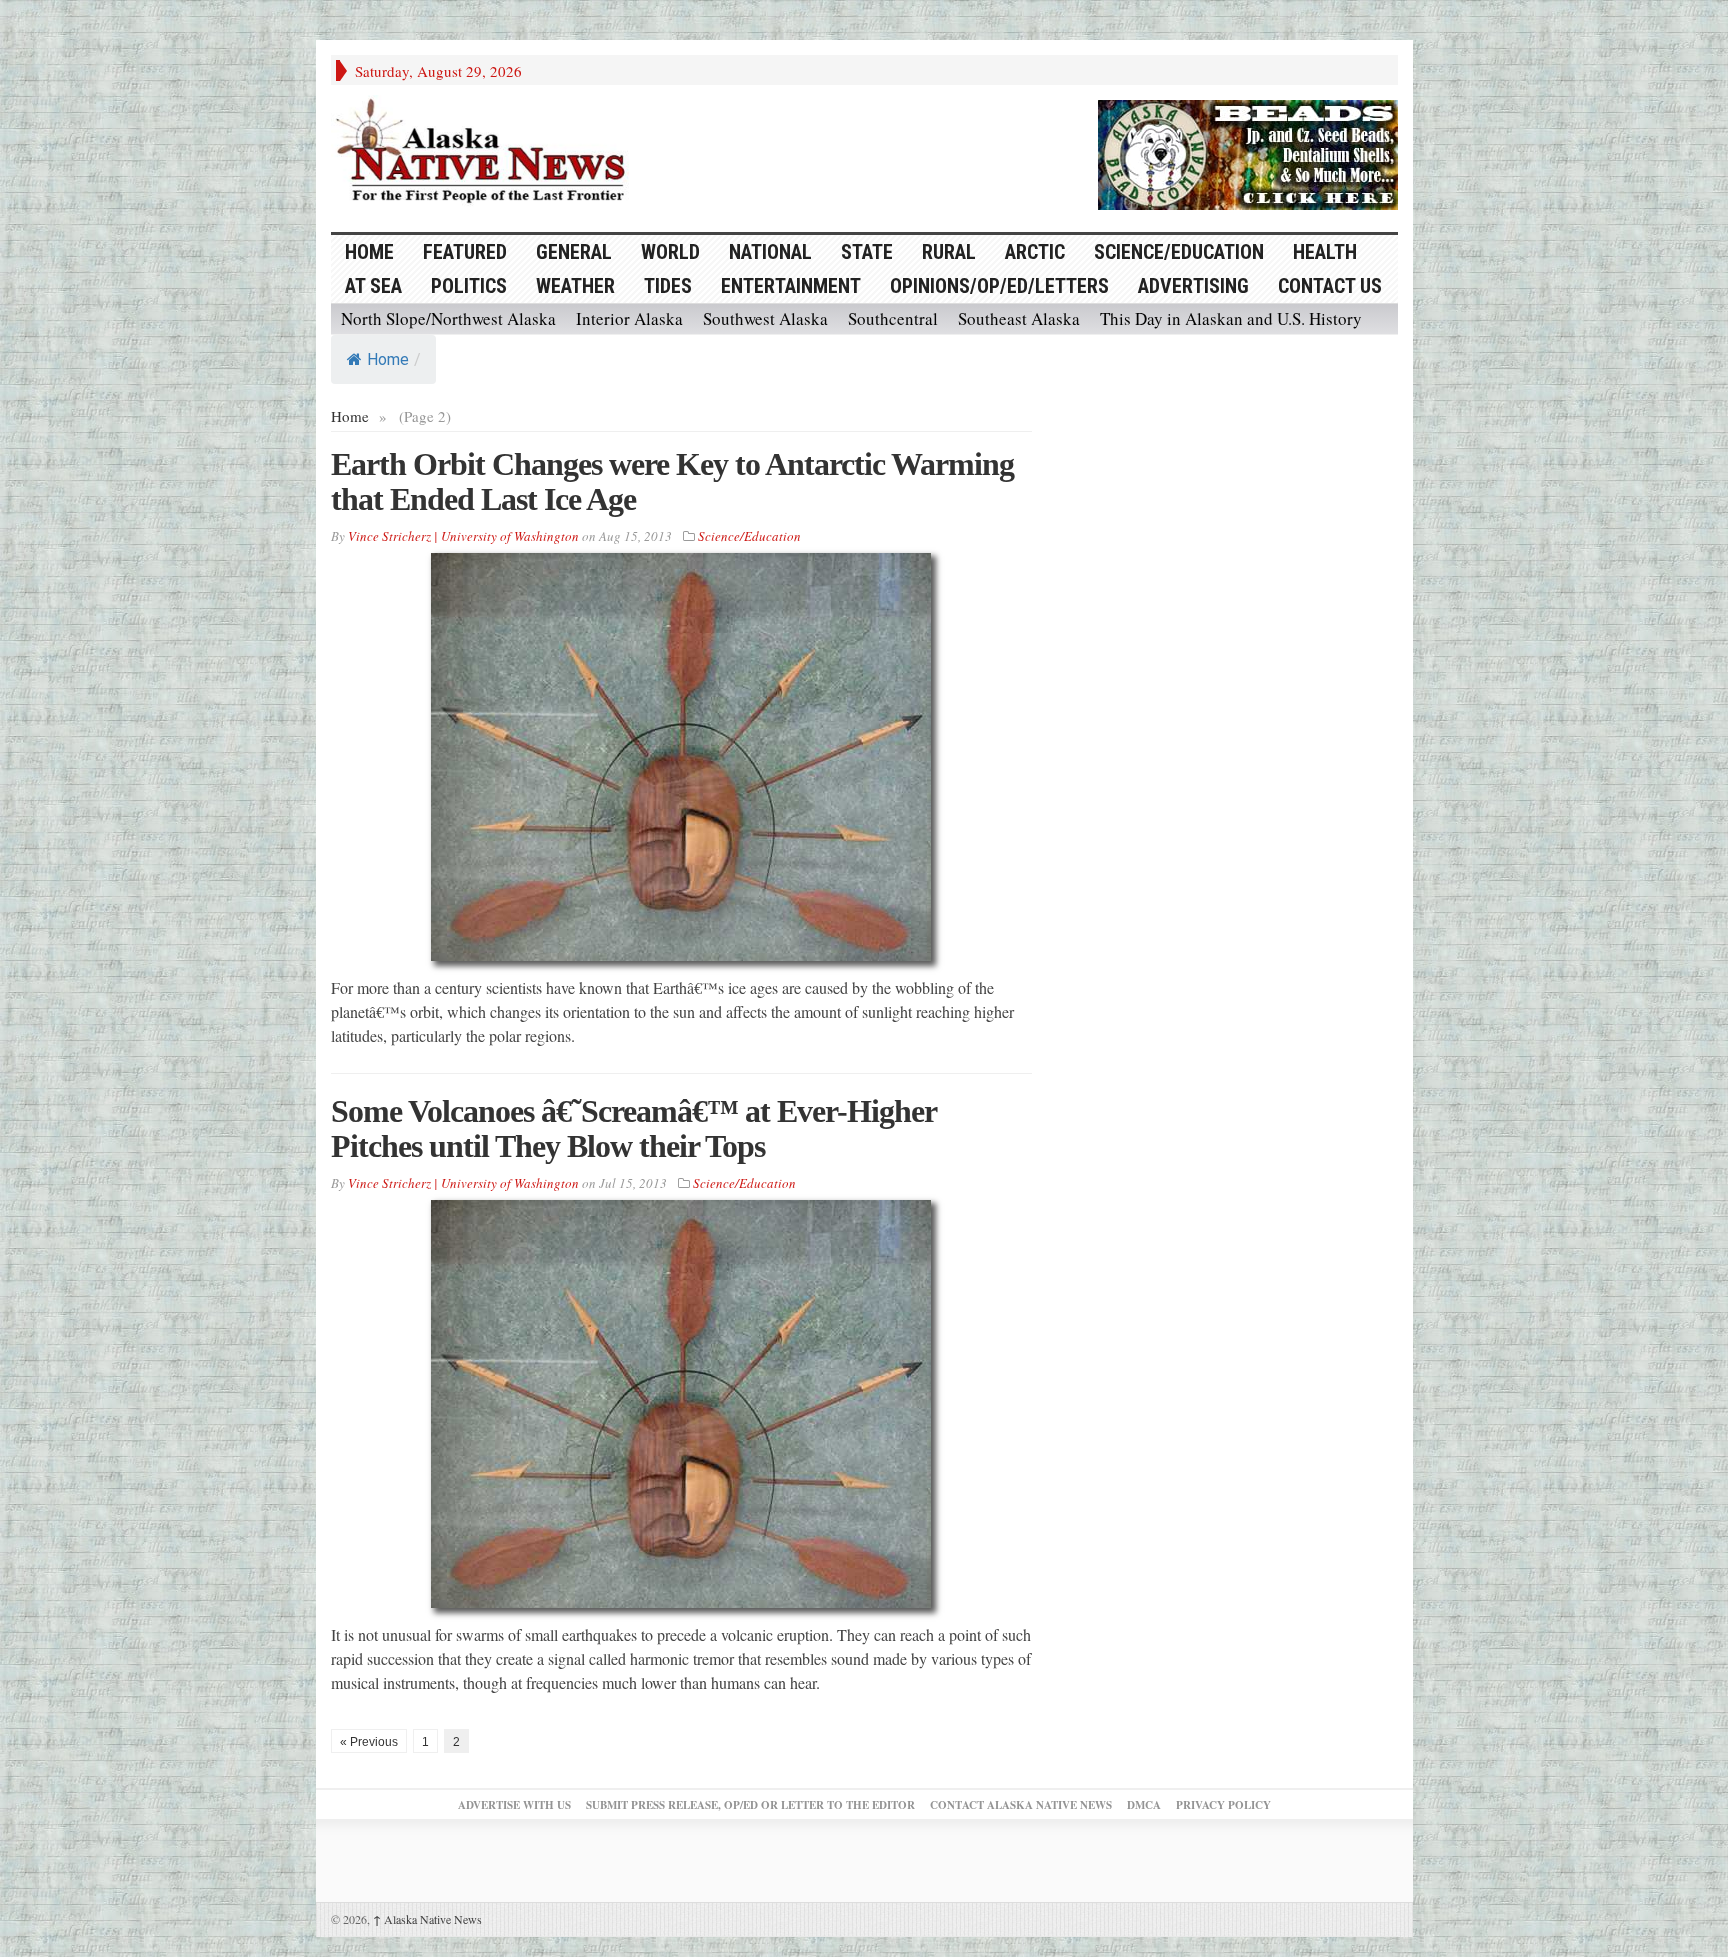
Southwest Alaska (765, 318)
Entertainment (791, 286)
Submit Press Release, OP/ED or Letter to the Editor (750, 1805)
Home (388, 359)
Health (1325, 252)
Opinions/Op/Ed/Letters (999, 286)
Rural (949, 252)
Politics (469, 286)
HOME (369, 252)
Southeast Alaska (1019, 318)
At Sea (373, 286)
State (867, 252)
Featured (465, 252)
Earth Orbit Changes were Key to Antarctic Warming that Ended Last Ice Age (672, 481)
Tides (668, 286)
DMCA (1144, 1805)
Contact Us (1330, 286)
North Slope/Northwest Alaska (448, 318)
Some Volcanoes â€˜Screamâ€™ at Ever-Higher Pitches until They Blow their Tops (633, 1128)
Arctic (1035, 252)
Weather (575, 286)
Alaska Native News (427, 1919)
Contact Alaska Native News (1021, 1805)
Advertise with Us (514, 1805)
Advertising (1193, 286)
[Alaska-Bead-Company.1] (1248, 152)
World (670, 252)
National (770, 252)
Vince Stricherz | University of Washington (463, 536)
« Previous (369, 1742)
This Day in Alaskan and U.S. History (1231, 318)
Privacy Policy (1223, 1805)
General (574, 252)
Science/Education (1179, 252)
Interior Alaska (629, 318)
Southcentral (893, 318)
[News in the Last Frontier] (486, 153)
